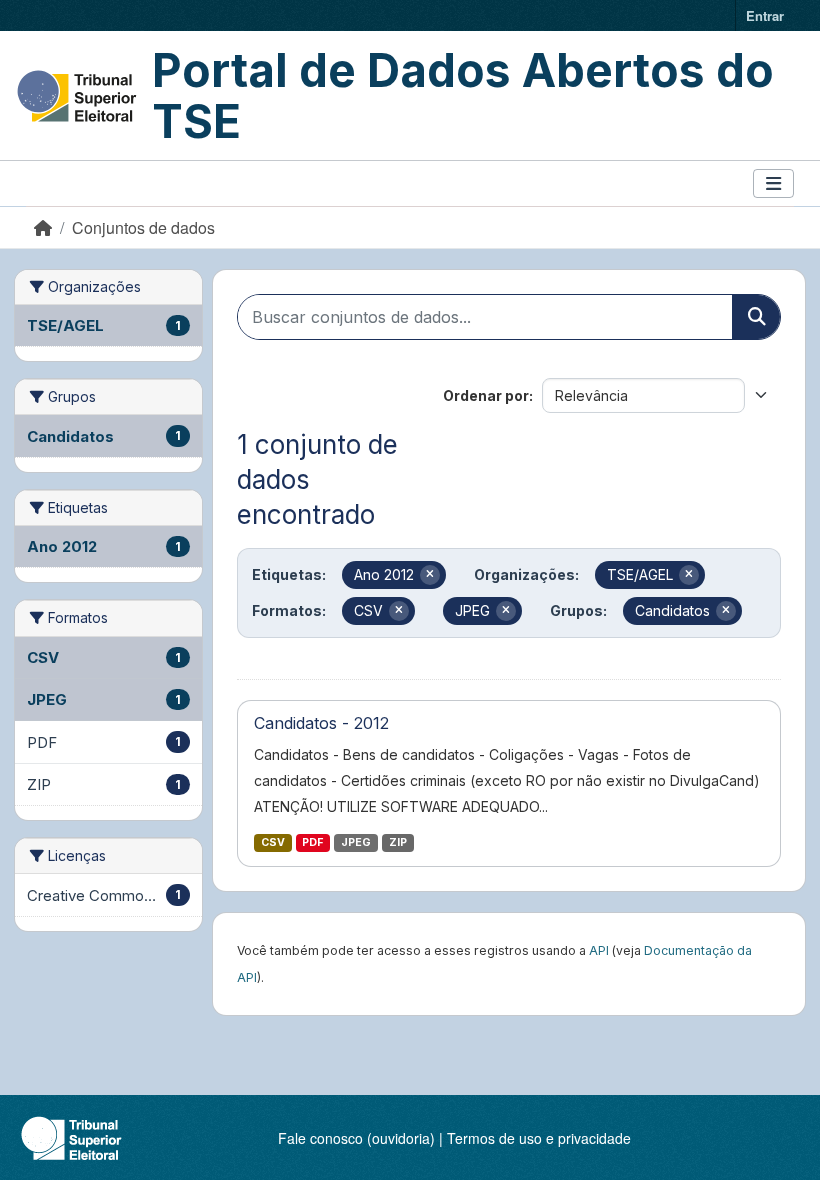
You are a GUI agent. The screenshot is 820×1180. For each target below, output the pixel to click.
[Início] (43, 227)
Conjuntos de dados (143, 227)
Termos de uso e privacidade (539, 1138)
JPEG (356, 842)
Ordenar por (486, 395)
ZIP (398, 842)
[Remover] (430, 575)
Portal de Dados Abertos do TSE (463, 95)
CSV (273, 842)
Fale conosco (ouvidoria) (356, 1138)
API (599, 950)
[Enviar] (756, 317)
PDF (312, 842)
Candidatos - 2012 (321, 723)
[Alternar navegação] (773, 183)
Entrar (765, 15)
